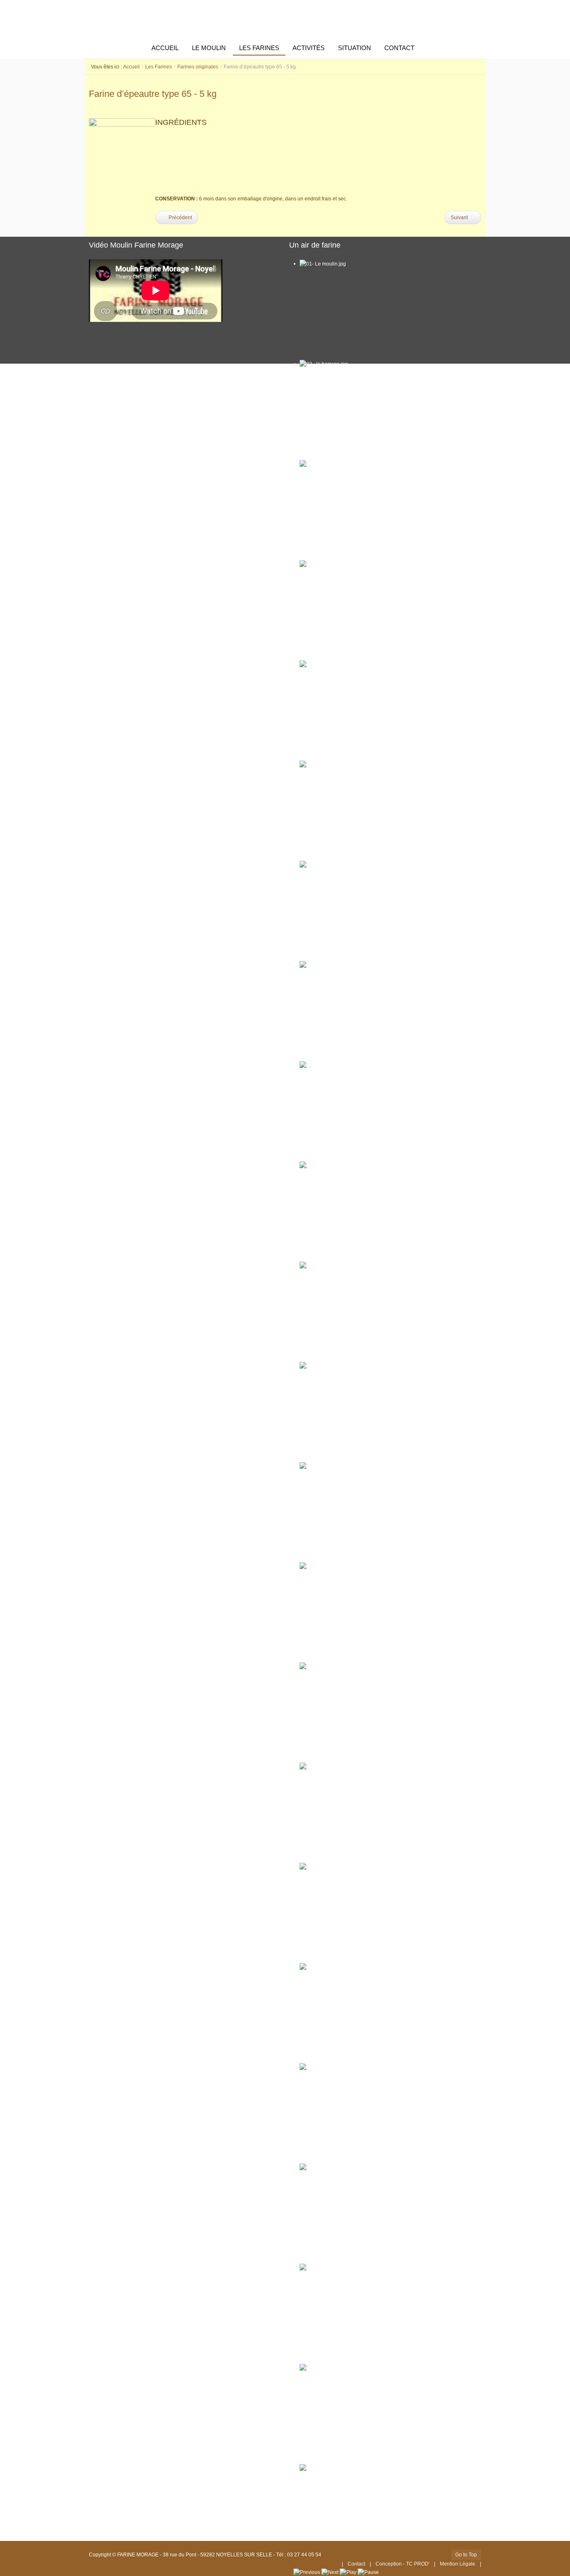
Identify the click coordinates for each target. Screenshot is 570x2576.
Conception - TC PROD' (403, 2564)
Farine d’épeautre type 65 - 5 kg (153, 94)
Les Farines (159, 67)
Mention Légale (458, 2564)
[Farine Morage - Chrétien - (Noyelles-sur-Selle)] (285, 19)
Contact (356, 2564)
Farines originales (198, 67)
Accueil (131, 67)
